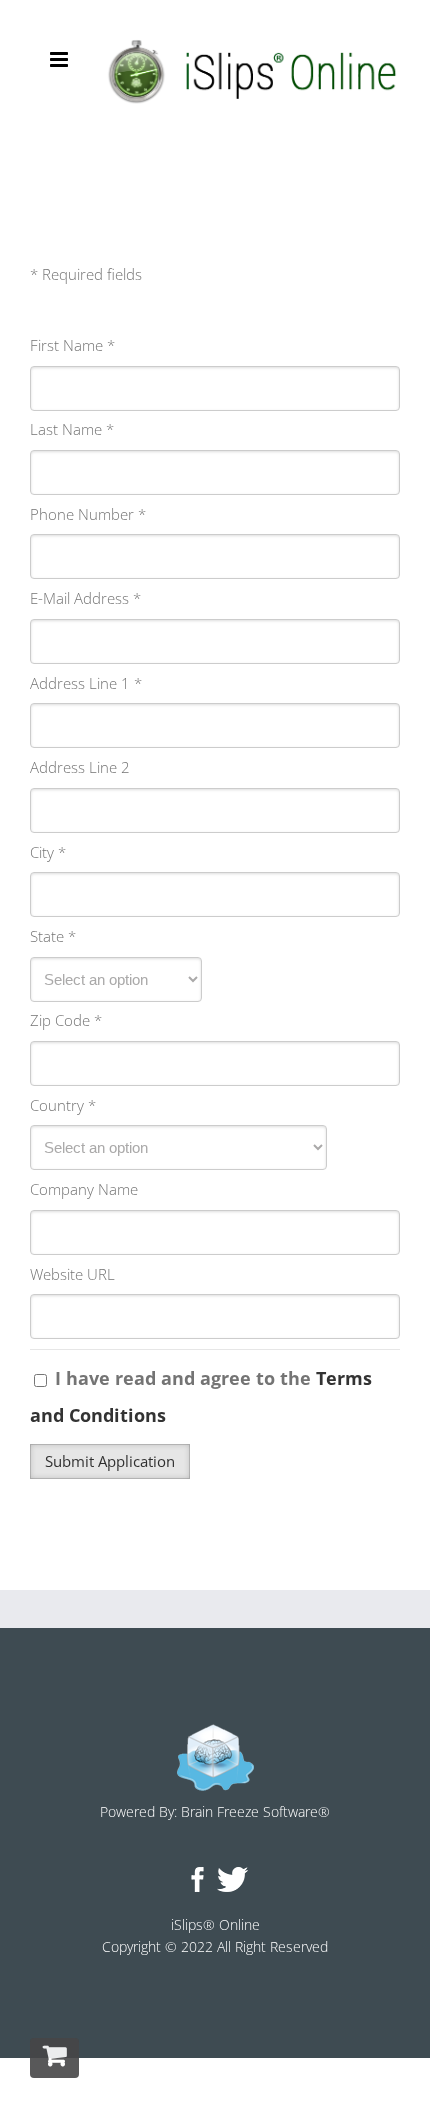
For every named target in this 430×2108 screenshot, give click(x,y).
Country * (63, 1105)
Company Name (84, 1189)
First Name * (72, 345)
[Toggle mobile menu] (60, 59)
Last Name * (72, 429)
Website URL (72, 1274)
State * (53, 936)
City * (48, 852)
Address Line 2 (80, 767)
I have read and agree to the (201, 1396)
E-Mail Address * (85, 598)
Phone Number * (88, 514)
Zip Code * (66, 1020)
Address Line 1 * (86, 683)
